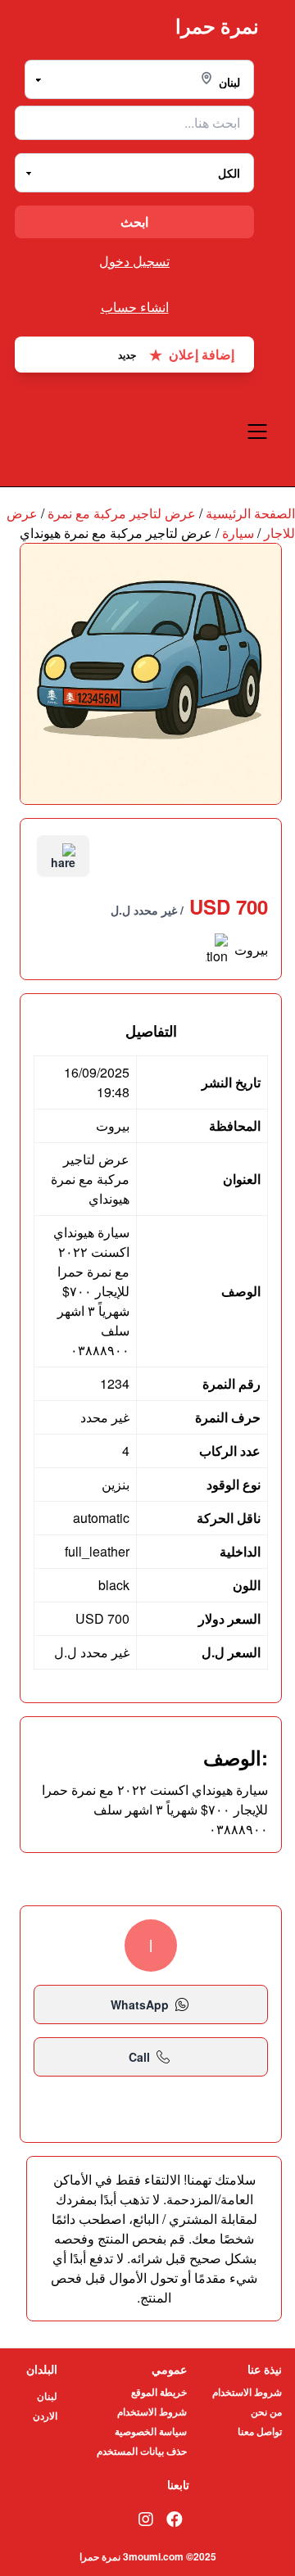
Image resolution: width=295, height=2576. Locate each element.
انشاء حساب (135, 307)
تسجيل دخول (134, 261)
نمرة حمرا (217, 26)
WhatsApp (140, 2004)
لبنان (47, 2396)
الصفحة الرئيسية (250, 513)
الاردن (45, 2416)
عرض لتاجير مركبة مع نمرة (122, 513)
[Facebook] (175, 2519)
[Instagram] (146, 2519)
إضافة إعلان (176, 355)
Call (139, 2057)
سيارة (238, 533)
